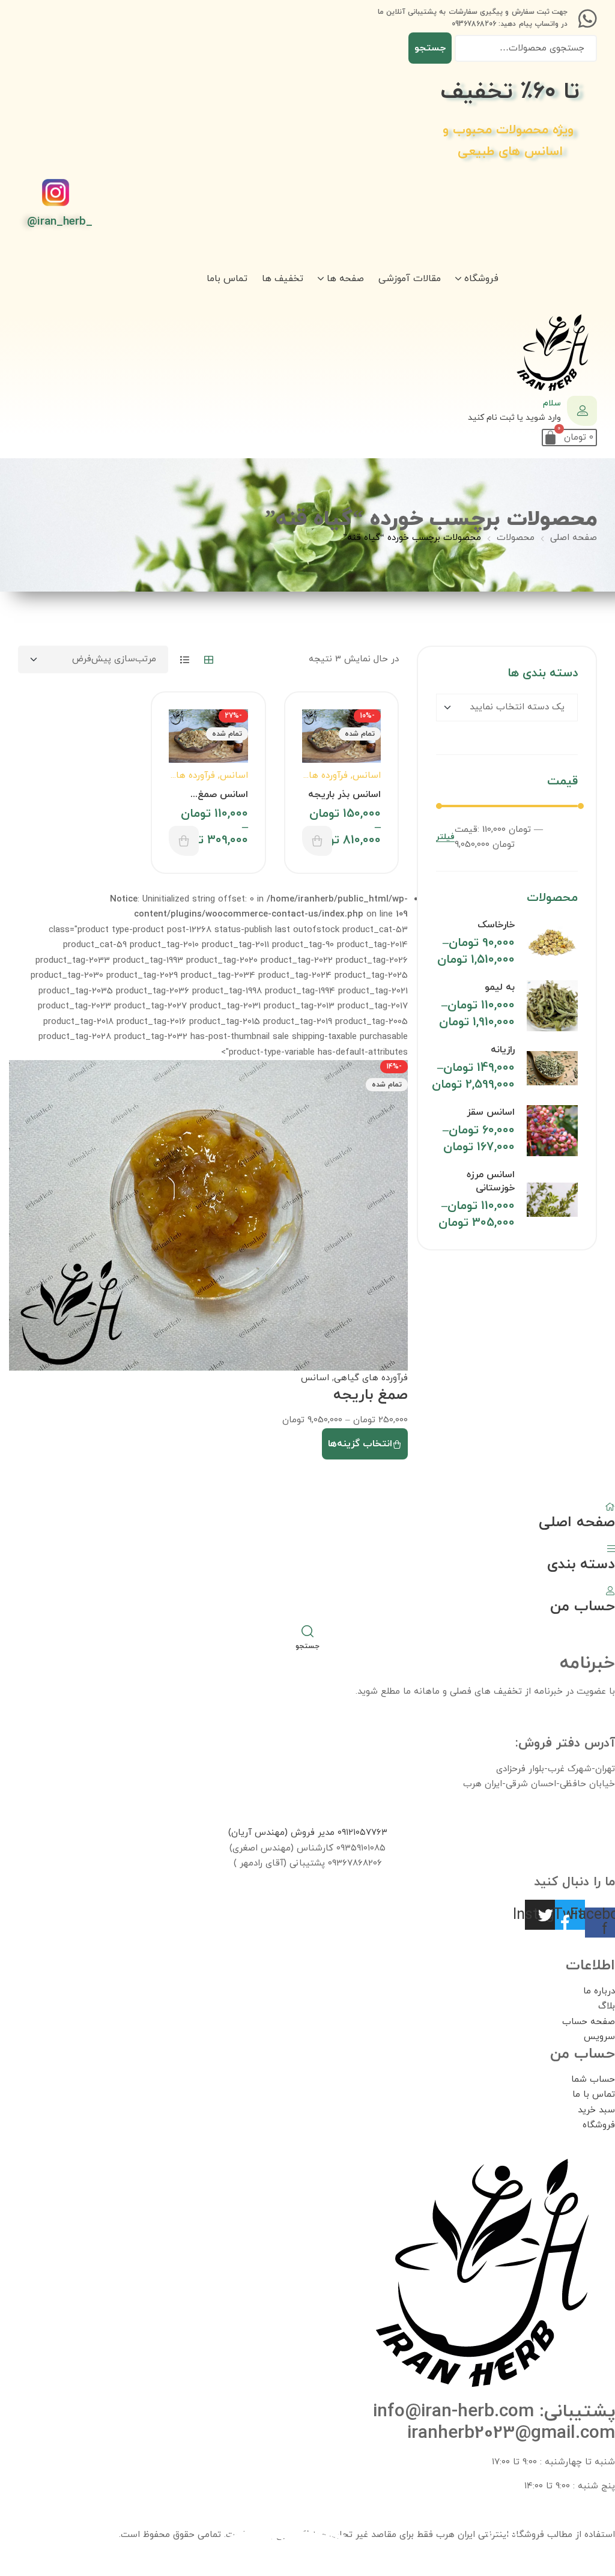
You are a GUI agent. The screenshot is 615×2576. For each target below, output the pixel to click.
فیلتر (445, 838)
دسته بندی (581, 1565)
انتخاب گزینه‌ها (317, 841)
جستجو (430, 48)
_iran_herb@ (60, 222)
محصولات (516, 538)
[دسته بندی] (611, 1548)
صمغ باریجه (371, 1395)
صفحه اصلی (574, 538)
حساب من (583, 1607)
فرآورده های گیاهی (371, 1378)
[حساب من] (610, 1590)
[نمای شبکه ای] (209, 660)
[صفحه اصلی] (610, 1506)
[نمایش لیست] (185, 660)
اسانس (367, 776)
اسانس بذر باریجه (344, 795)
